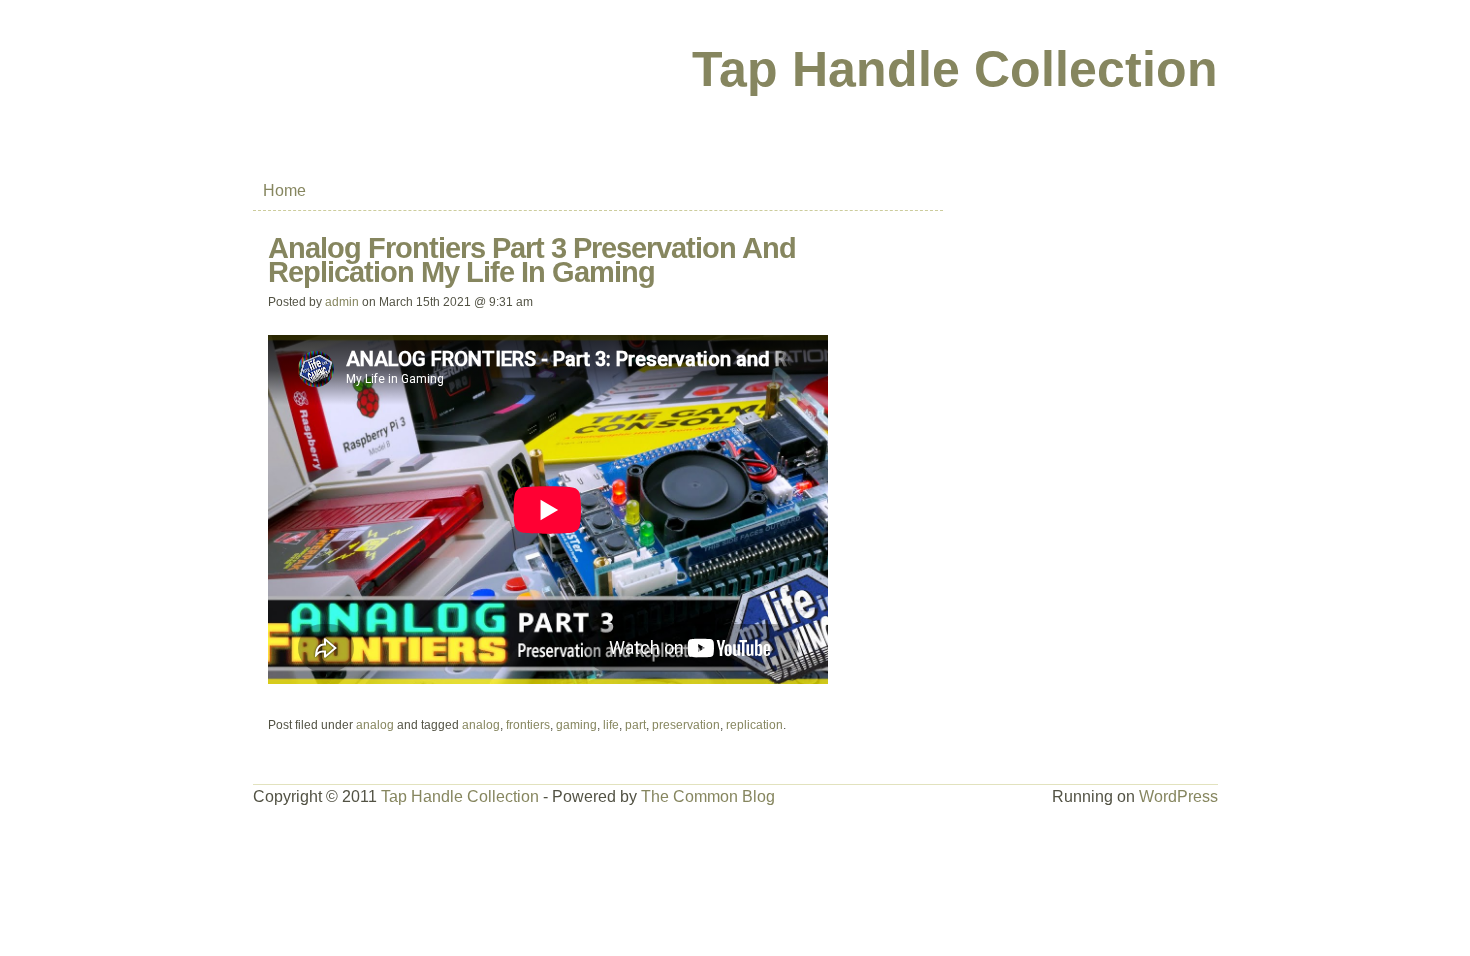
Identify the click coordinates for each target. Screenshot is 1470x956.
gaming (576, 725)
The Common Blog (708, 796)
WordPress (1178, 796)
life (611, 725)
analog (375, 725)
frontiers (528, 725)
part (635, 725)
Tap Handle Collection (955, 69)
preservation (686, 725)
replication (754, 725)
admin (342, 302)
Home (284, 190)
